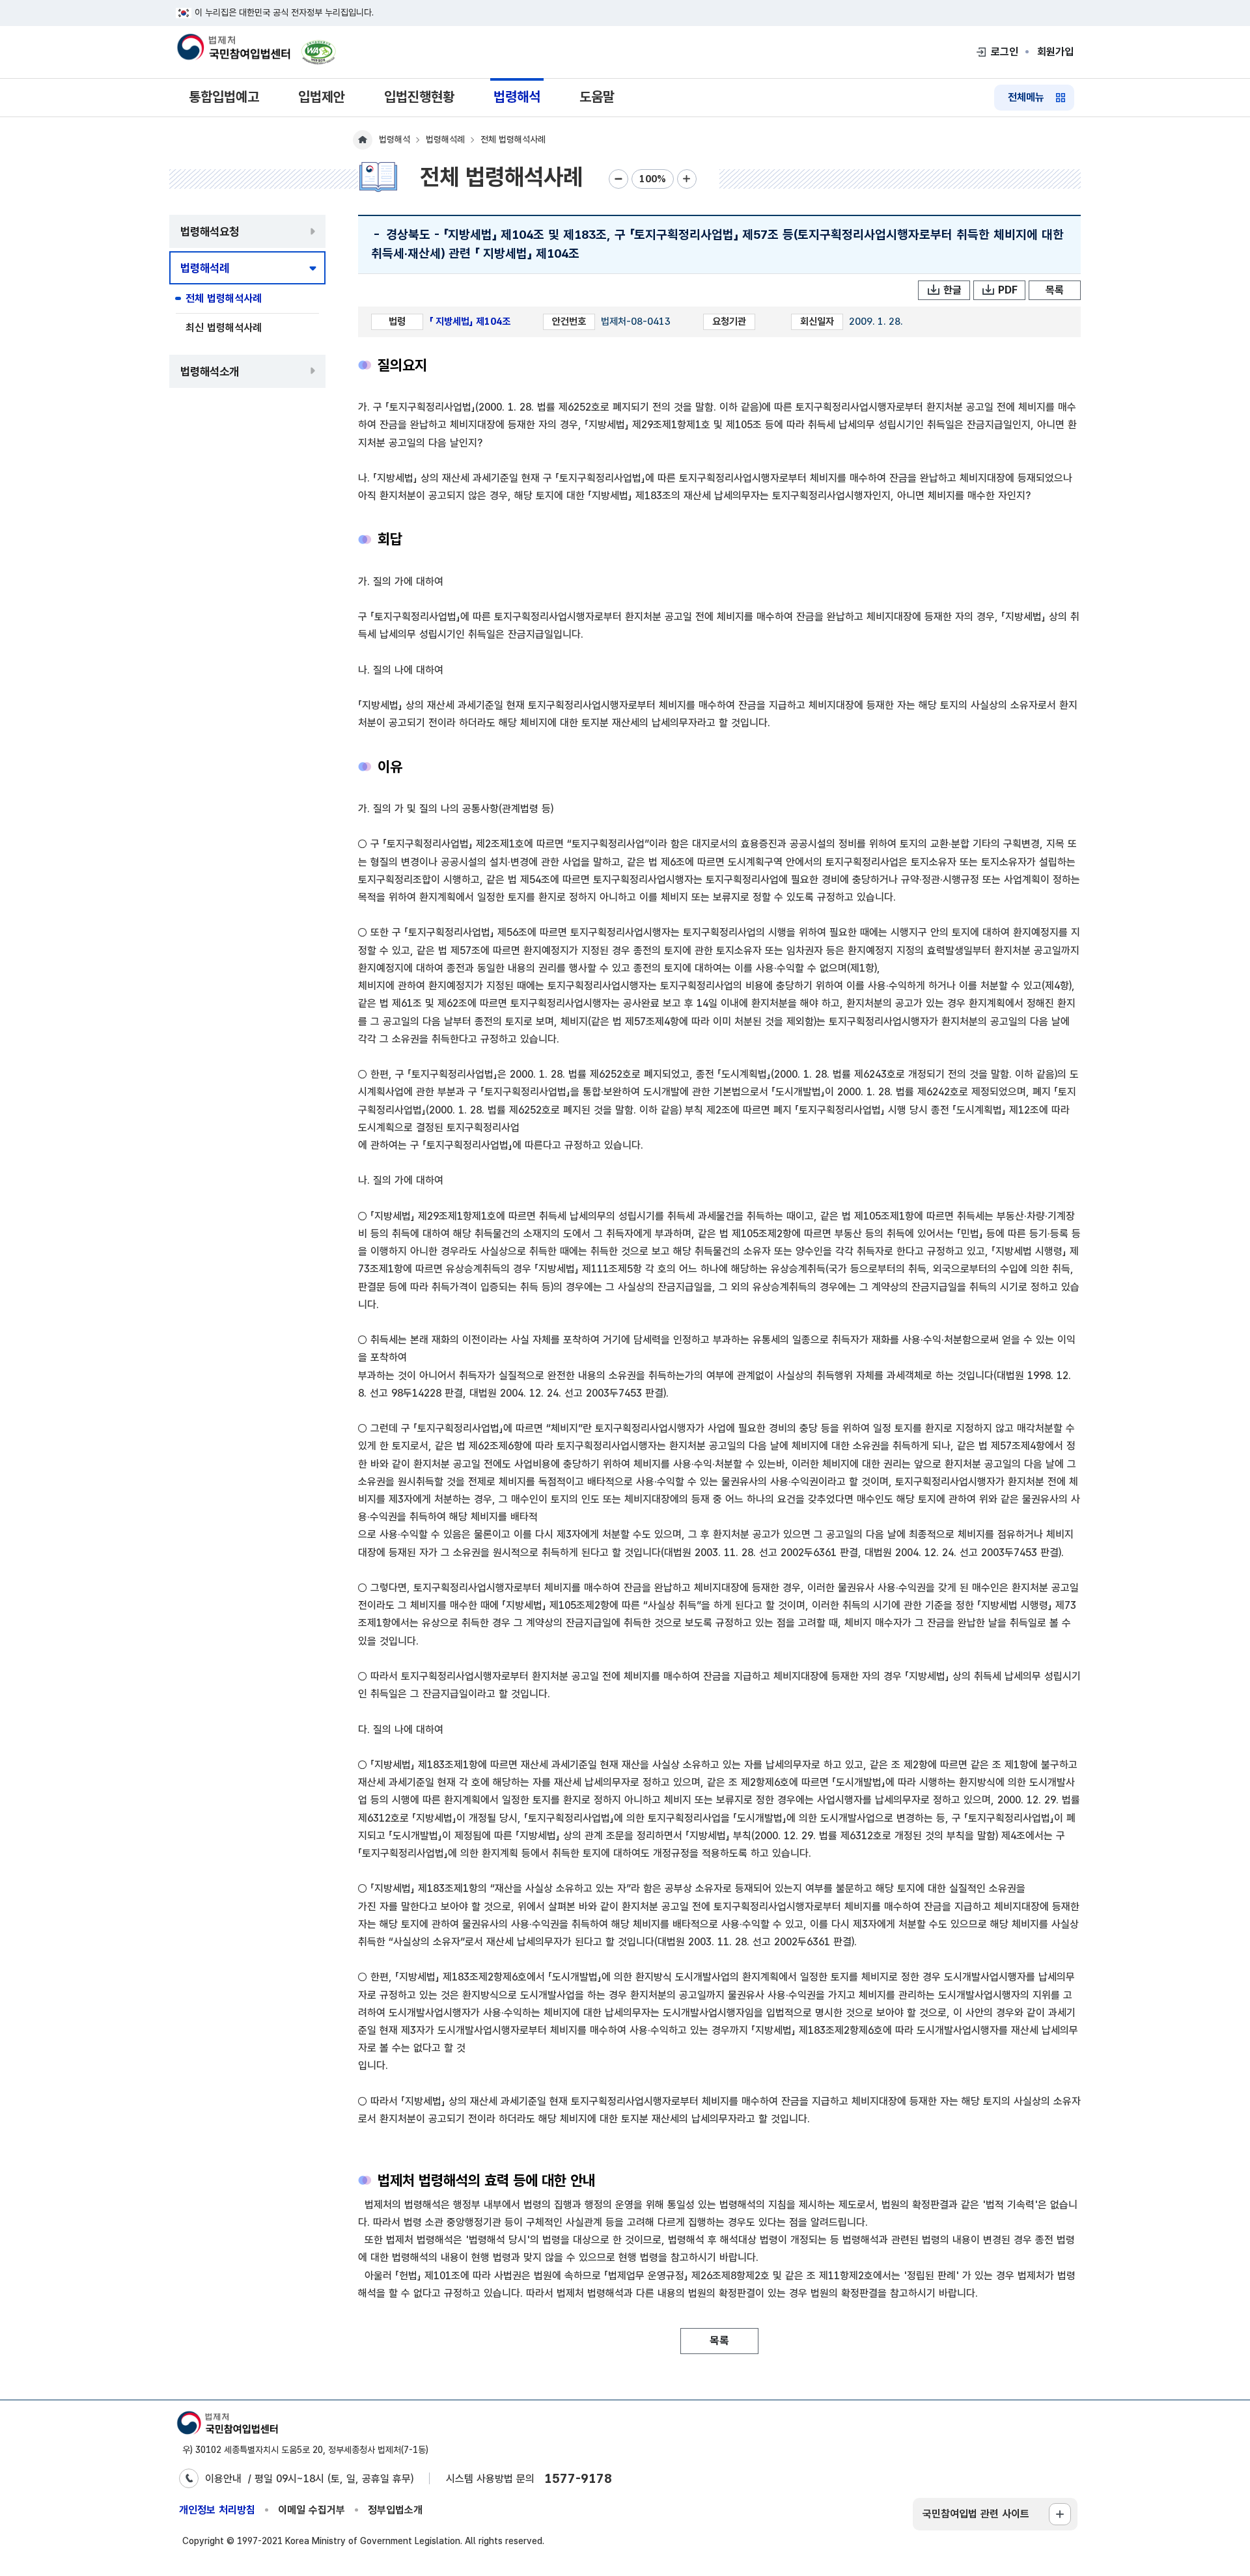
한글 (952, 290)
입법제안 (322, 97)
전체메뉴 (1026, 97)
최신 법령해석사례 (224, 328)
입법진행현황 (419, 97)
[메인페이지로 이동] (233, 48)
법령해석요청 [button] (210, 231)
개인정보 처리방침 (217, 2510)
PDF (1008, 290)
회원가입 (1055, 52)
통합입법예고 (224, 97)
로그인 (1005, 52)
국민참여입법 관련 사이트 (976, 2514)
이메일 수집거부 (312, 2510)
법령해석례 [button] (205, 268)
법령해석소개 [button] (210, 371)
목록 (1055, 290)
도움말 (597, 97)
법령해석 (517, 97)
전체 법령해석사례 (224, 298)
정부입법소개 (395, 2510)
